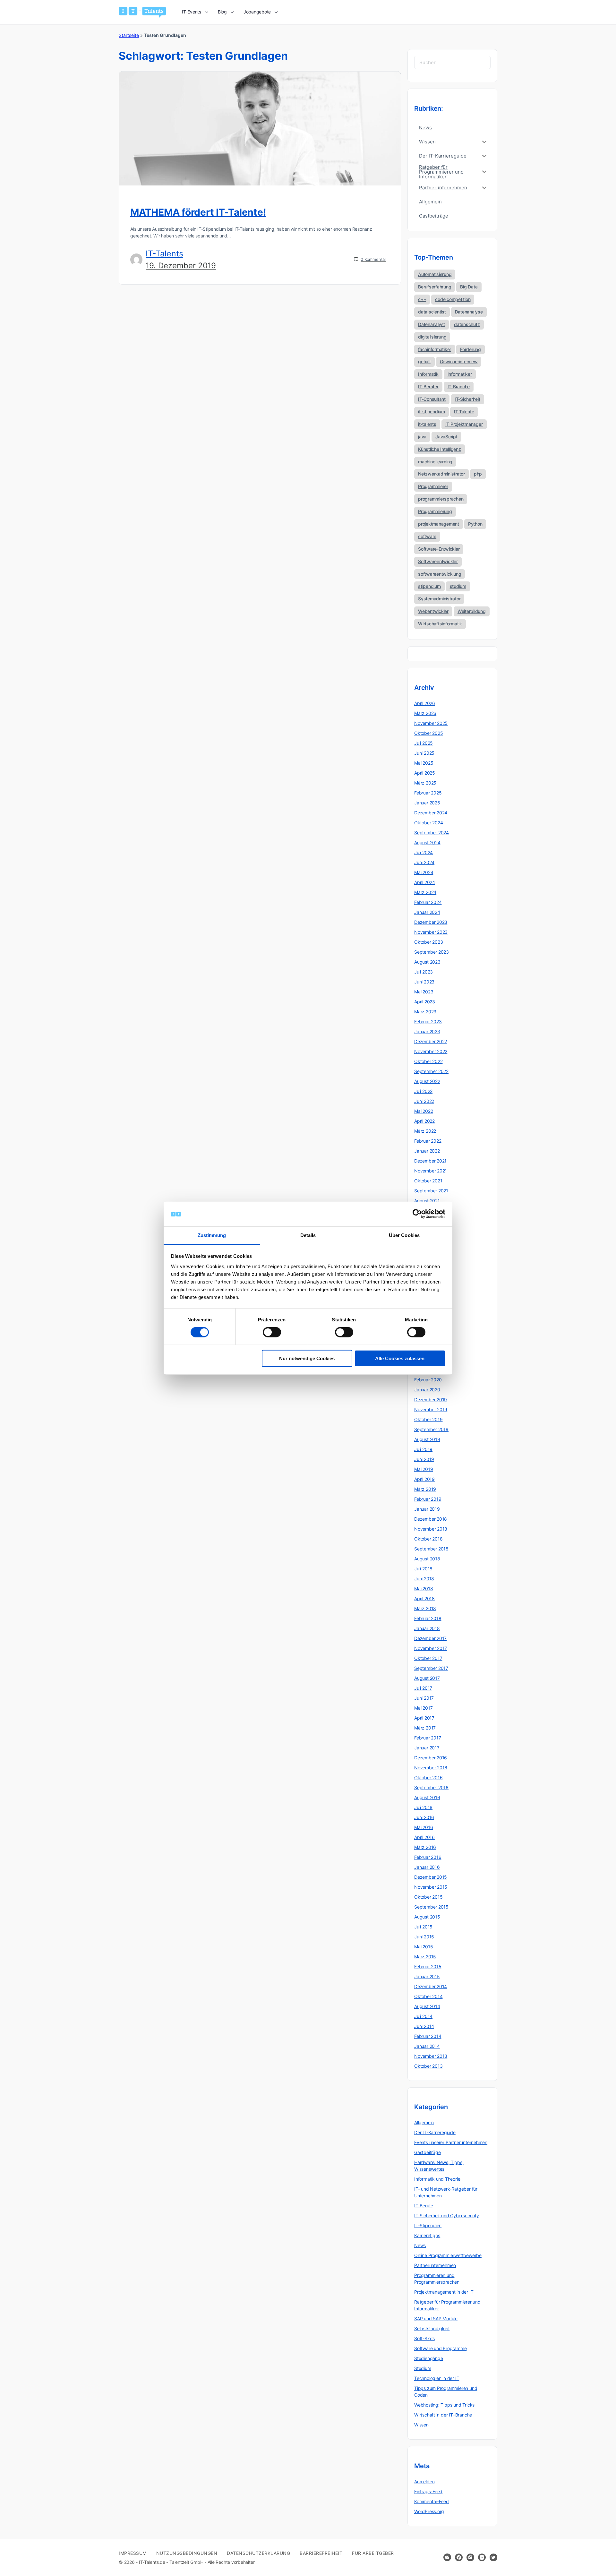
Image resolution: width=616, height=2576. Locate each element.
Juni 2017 (424, 1698)
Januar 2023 (427, 1031)
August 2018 (427, 1559)
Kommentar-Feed (432, 2501)
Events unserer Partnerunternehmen (451, 2142)
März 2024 (425, 892)
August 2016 (427, 1797)
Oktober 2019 (428, 1419)
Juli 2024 (424, 852)
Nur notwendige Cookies (307, 1358)
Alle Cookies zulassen (400, 1358)
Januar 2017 (427, 1748)
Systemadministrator (439, 599)
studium (458, 586)
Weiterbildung (472, 611)
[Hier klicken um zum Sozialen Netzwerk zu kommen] (459, 2557)
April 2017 (424, 1718)
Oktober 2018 (428, 1539)
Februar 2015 (428, 1966)
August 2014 (427, 2006)
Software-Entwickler (439, 549)
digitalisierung (432, 337)
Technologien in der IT (437, 2378)
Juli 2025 (424, 743)
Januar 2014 (427, 2046)
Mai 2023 (424, 992)
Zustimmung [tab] (212, 1235)
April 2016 (424, 1837)
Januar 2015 (427, 1976)
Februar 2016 (428, 1857)
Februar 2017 (428, 1738)
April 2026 (425, 703)
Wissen (421, 2425)
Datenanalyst (432, 324)
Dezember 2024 (431, 813)
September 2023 (432, 952)
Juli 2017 (423, 1688)
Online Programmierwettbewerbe (448, 2255)
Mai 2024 (424, 872)
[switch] (272, 1332)
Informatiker (460, 374)
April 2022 (424, 1121)
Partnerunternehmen (435, 2265)
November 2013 (431, 2056)
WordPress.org (429, 2511)
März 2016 (425, 1847)
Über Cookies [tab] (404, 1235)
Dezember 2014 (431, 1986)
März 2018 (425, 1608)
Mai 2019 (424, 1469)
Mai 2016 (424, 1827)
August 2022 (427, 1081)
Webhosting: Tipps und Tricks (444, 2405)
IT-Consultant (432, 399)
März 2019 (425, 1489)
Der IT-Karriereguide (435, 2132)
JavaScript (446, 437)
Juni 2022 (424, 1101)
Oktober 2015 (428, 1897)
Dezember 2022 (431, 1041)
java (422, 437)
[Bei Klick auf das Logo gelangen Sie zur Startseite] (142, 12)
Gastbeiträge (427, 2152)
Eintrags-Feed (428, 2491)
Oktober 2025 (428, 733)
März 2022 (425, 1131)
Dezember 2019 (431, 1400)
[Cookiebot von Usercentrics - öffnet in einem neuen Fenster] (417, 1214)
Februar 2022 (428, 1141)
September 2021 (431, 1191)
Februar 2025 (428, 793)
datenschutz (467, 324)
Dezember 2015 (431, 1877)
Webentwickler (433, 611)
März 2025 (425, 783)
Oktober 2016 (428, 1777)
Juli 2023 (424, 972)
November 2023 (431, 932)
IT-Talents (164, 253)
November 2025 (431, 723)
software (427, 536)
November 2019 (431, 1409)
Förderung (471, 349)
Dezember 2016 (431, 1758)
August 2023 (427, 962)
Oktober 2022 (428, 1061)
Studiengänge (428, 2358)
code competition (453, 299)
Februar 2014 (428, 2036)
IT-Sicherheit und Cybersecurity (447, 2215)
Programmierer (433, 486)
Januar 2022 (427, 1151)
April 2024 (425, 882)
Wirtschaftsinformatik (440, 624)
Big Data (469, 287)
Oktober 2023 (428, 942)
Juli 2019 (423, 1449)
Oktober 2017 (428, 1658)
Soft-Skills (424, 2338)
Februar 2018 (428, 1618)
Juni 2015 (424, 1937)
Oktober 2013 (428, 2066)
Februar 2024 (428, 902)
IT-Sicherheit (467, 399)
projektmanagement (439, 524)
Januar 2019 (427, 1509)
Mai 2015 (424, 1947)
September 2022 (431, 1071)
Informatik (428, 374)
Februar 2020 (428, 1380)
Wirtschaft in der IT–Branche (443, 2415)
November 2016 (431, 1768)
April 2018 (424, 1598)
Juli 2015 (423, 1927)
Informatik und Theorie (437, 2179)
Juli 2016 (423, 1807)
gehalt (424, 361)
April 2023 (425, 1002)
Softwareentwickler (438, 561)
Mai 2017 (423, 1708)
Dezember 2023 (431, 922)
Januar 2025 (427, 803)
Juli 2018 (423, 1569)
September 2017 (431, 1668)
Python (475, 524)
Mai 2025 (424, 763)
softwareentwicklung (440, 574)
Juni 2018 (424, 1579)
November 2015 (431, 1887)
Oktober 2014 (428, 1996)
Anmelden (424, 2482)
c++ (422, 299)
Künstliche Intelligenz (440, 449)
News (420, 2245)
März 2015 (425, 1957)
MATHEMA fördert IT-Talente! (198, 212)
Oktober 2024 (428, 823)
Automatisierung (435, 274)
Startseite (129, 35)
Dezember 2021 (430, 1161)
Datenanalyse (469, 312)
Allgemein (424, 2122)
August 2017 (427, 1678)
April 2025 (425, 773)
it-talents (427, 424)
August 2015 (427, 1917)
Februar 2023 (428, 1022)
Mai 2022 (424, 1111)
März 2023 (425, 1012)
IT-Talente (464, 412)
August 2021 (427, 1201)
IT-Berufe (424, 2206)
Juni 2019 (424, 1459)
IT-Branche (459, 386)
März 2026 (425, 713)
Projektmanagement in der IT (444, 2292)
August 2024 (427, 842)
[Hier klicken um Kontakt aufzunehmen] (447, 2557)
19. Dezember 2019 (181, 266)
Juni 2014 (424, 2026)
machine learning (435, 462)
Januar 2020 (427, 1390)
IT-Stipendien (428, 2225)
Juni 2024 (424, 862)
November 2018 (431, 1529)
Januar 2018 (427, 1628)
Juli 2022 (423, 1091)
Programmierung (435, 511)
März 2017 (425, 1728)
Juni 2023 (424, 982)
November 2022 (431, 1051)
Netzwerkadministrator (441, 474)
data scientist (432, 312)
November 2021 (431, 1171)
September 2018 (431, 1549)
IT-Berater (428, 386)
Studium (423, 2368)
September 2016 (431, 1787)
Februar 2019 (428, 1499)
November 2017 (431, 1648)
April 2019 (424, 1479)
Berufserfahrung (435, 287)
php (478, 474)
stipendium (429, 586)
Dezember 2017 (430, 1638)
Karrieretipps (427, 2235)
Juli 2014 (423, 2016)
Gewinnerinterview (459, 361)
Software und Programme (440, 2348)
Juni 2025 (424, 753)
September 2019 (431, 1429)
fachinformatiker (435, 349)
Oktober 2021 (428, 1181)
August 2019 (427, 1439)
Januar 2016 (427, 1867)
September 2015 (431, 1907)
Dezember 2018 (431, 1519)
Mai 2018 (424, 1589)
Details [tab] (308, 1235)
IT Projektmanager (464, 424)
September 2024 (432, 833)
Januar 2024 (427, 912)
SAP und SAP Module (436, 2318)
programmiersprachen (441, 499)
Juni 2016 (424, 1817)
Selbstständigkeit (432, 2328)
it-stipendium (432, 412)
